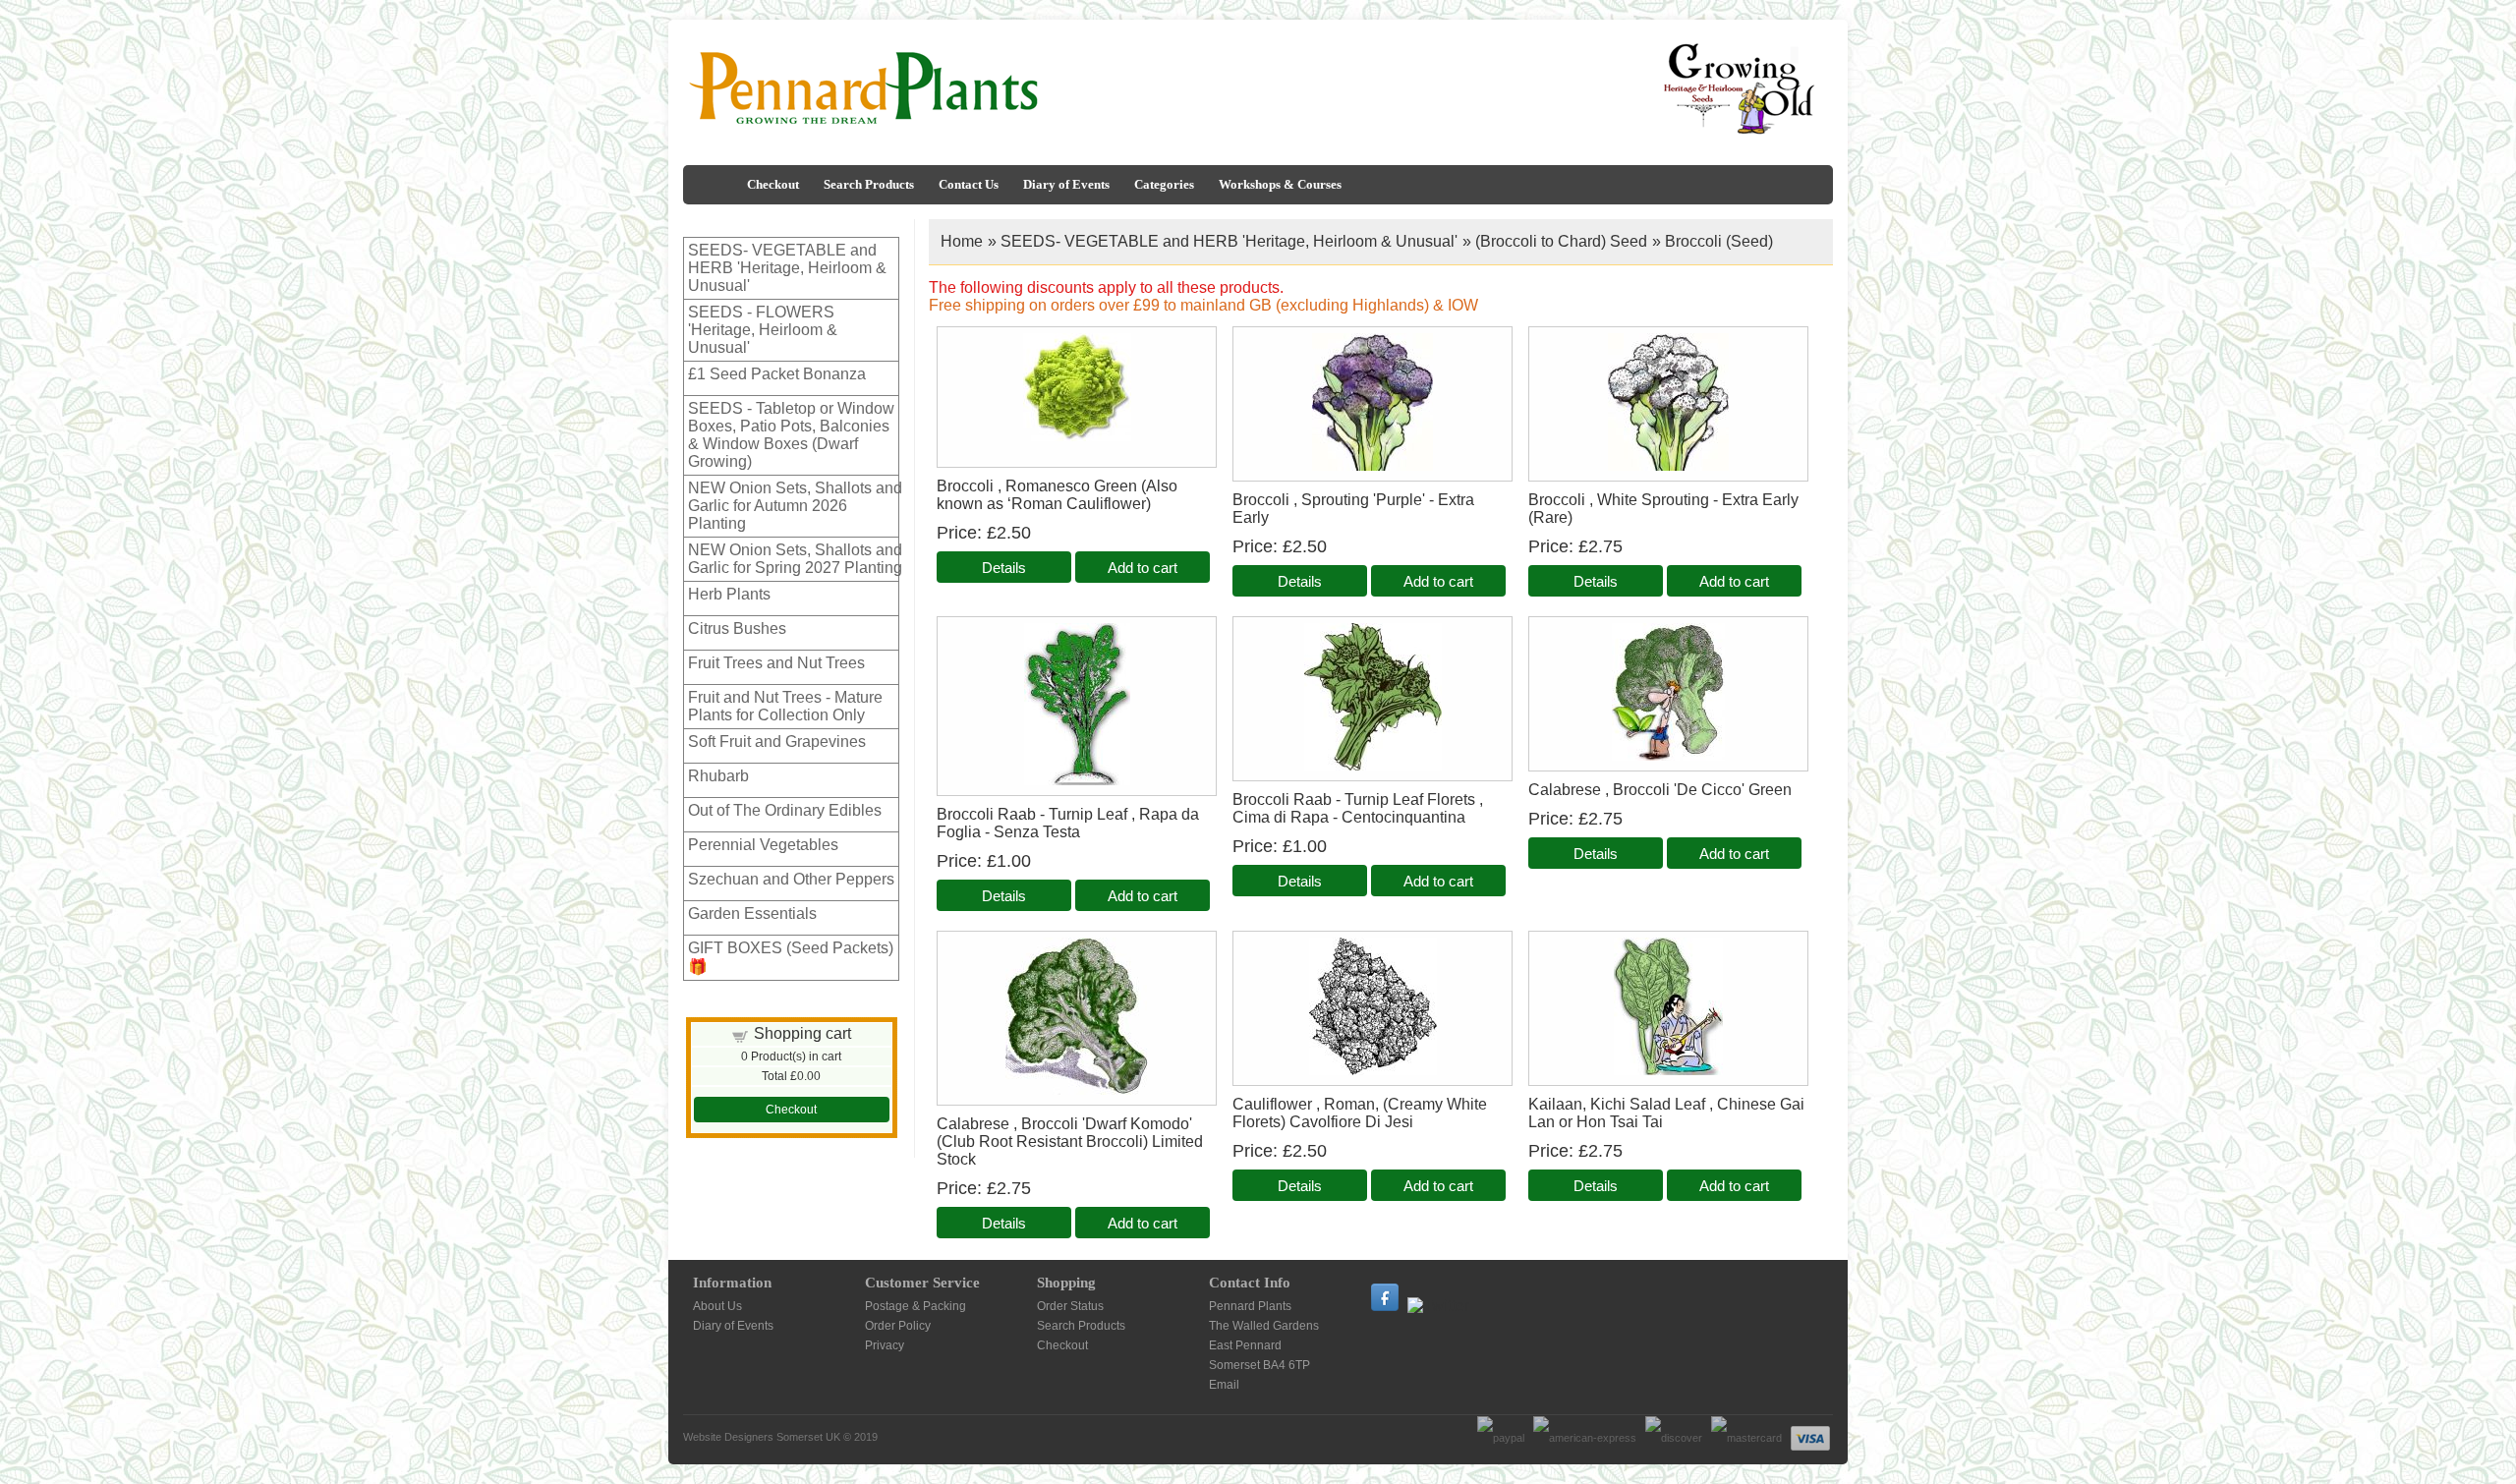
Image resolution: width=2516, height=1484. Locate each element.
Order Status (1070, 1306)
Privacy (885, 1345)
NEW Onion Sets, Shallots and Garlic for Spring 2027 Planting (795, 559)
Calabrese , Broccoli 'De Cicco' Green (1660, 790)
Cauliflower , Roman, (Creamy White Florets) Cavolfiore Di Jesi (1360, 1113)
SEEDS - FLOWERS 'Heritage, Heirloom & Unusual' (763, 330)
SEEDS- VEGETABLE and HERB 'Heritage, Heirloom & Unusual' (787, 268)
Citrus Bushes (737, 628)
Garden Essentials (752, 913)
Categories (1164, 184)
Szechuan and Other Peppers (791, 879)
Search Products (869, 184)
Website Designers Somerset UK (762, 1437)
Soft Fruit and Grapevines (777, 742)
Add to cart (1143, 568)
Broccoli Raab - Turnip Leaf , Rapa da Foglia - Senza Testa (1068, 823)
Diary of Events (1066, 184)
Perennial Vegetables (763, 845)
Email (1224, 1385)
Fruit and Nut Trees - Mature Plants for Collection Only (785, 706)
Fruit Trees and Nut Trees (776, 663)
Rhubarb (718, 776)
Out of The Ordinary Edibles (785, 810)
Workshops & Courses (1280, 184)
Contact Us (969, 184)
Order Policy (898, 1326)
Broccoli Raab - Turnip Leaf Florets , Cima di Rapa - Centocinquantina (1358, 808)
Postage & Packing (915, 1306)
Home (962, 241)
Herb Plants (729, 594)
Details (1004, 568)
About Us (717, 1306)
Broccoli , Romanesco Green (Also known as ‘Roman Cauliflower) (1057, 495)
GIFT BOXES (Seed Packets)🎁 (791, 957)
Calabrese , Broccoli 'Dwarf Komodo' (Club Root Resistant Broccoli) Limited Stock (1070, 1142)
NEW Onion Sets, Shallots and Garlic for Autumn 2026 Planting (795, 506)
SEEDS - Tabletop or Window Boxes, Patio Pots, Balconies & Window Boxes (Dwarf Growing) (791, 435)
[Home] (713, 185)
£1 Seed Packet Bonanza (777, 374)
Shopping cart (802, 1033)
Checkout (773, 184)
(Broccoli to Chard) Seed (1561, 241)
